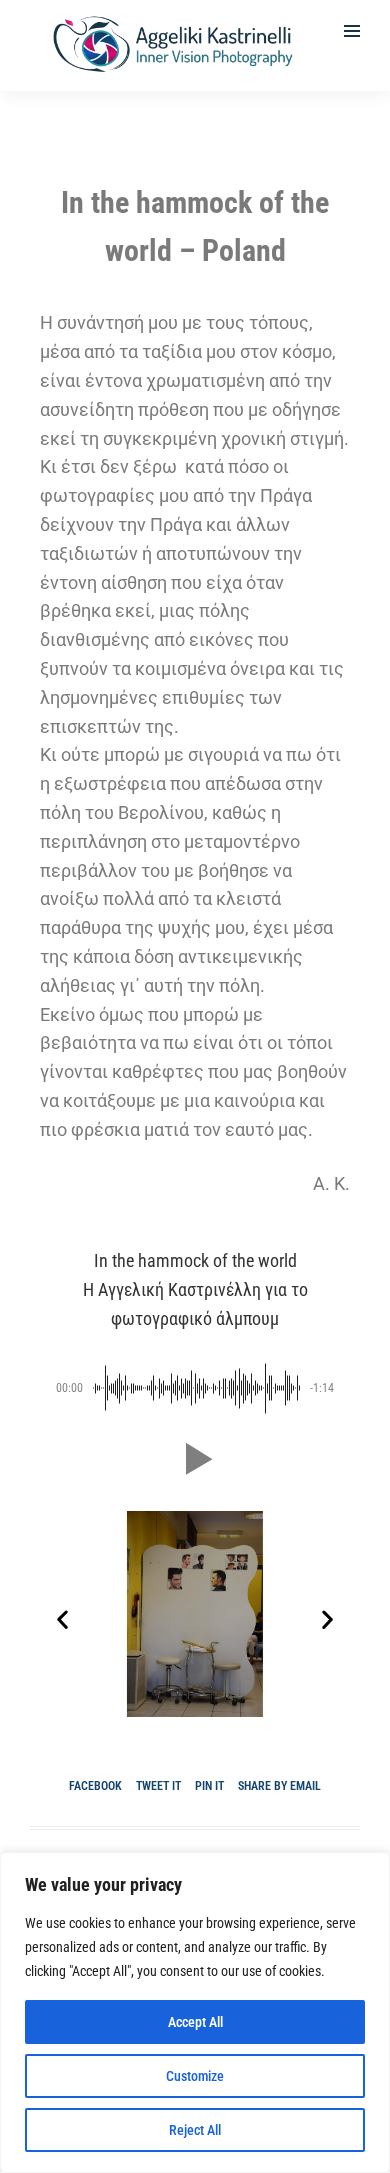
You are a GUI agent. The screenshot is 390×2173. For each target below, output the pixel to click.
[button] (195, 1459)
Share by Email (279, 1786)
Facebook (95, 1786)
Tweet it (158, 1786)
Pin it (209, 1786)
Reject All (195, 2130)
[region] (195, 2012)
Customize (195, 2076)
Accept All (195, 2022)
